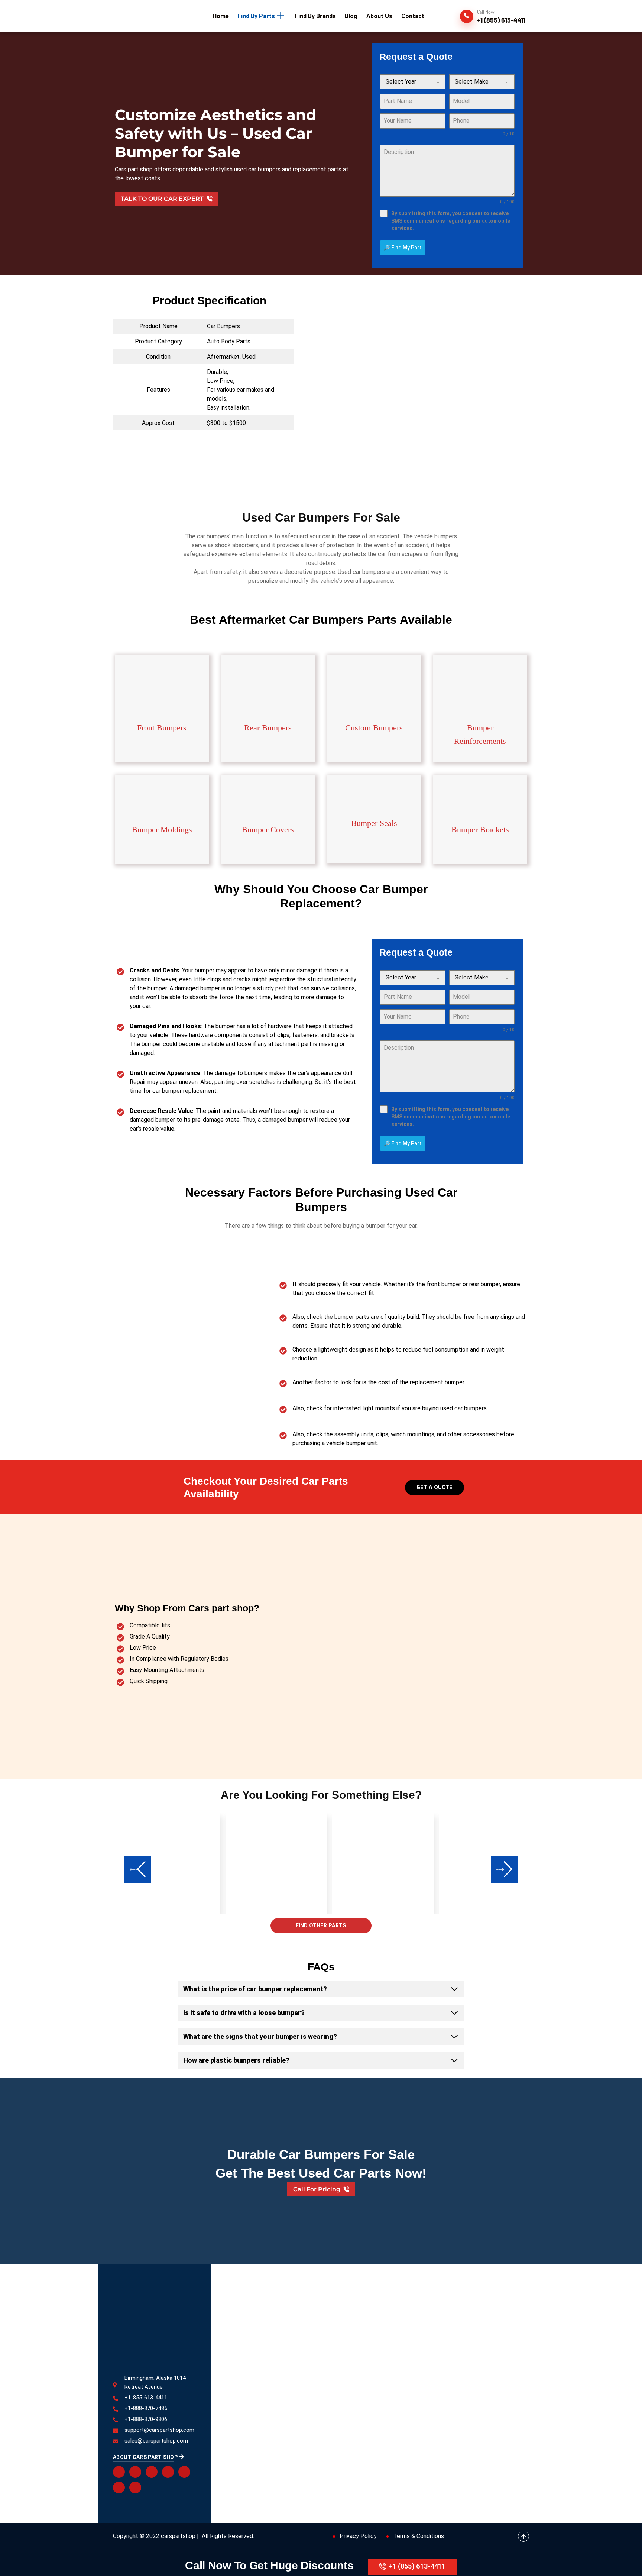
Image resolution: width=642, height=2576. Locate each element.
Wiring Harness (315, 2314)
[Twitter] (135, 2472)
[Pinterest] (168, 2472)
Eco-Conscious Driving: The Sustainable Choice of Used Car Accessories (508, 2457)
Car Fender (388, 2349)
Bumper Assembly (319, 2361)
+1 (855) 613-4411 (417, 2566)
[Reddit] (152, 2472)
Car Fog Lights (315, 2373)
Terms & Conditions (419, 2536)
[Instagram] (119, 2488)
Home (239, 2314)
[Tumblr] (135, 2488)
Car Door (308, 2349)
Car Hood (386, 2361)
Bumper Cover (392, 2314)
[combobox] (413, 82)
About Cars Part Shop (145, 2457)
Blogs (238, 2325)
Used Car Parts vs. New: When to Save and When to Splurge (506, 2387)
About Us (243, 2337)
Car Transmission (396, 2325)
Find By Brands (249, 2361)
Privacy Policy (358, 2536)
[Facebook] (119, 2472)
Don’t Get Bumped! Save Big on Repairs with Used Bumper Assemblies (505, 2323)
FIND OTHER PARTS (321, 1925)
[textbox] (406, 82)
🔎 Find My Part (403, 248)
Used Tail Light (393, 2337)
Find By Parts (248, 2349)
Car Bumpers (313, 2337)
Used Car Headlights (322, 2325)
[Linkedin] (184, 2472)
